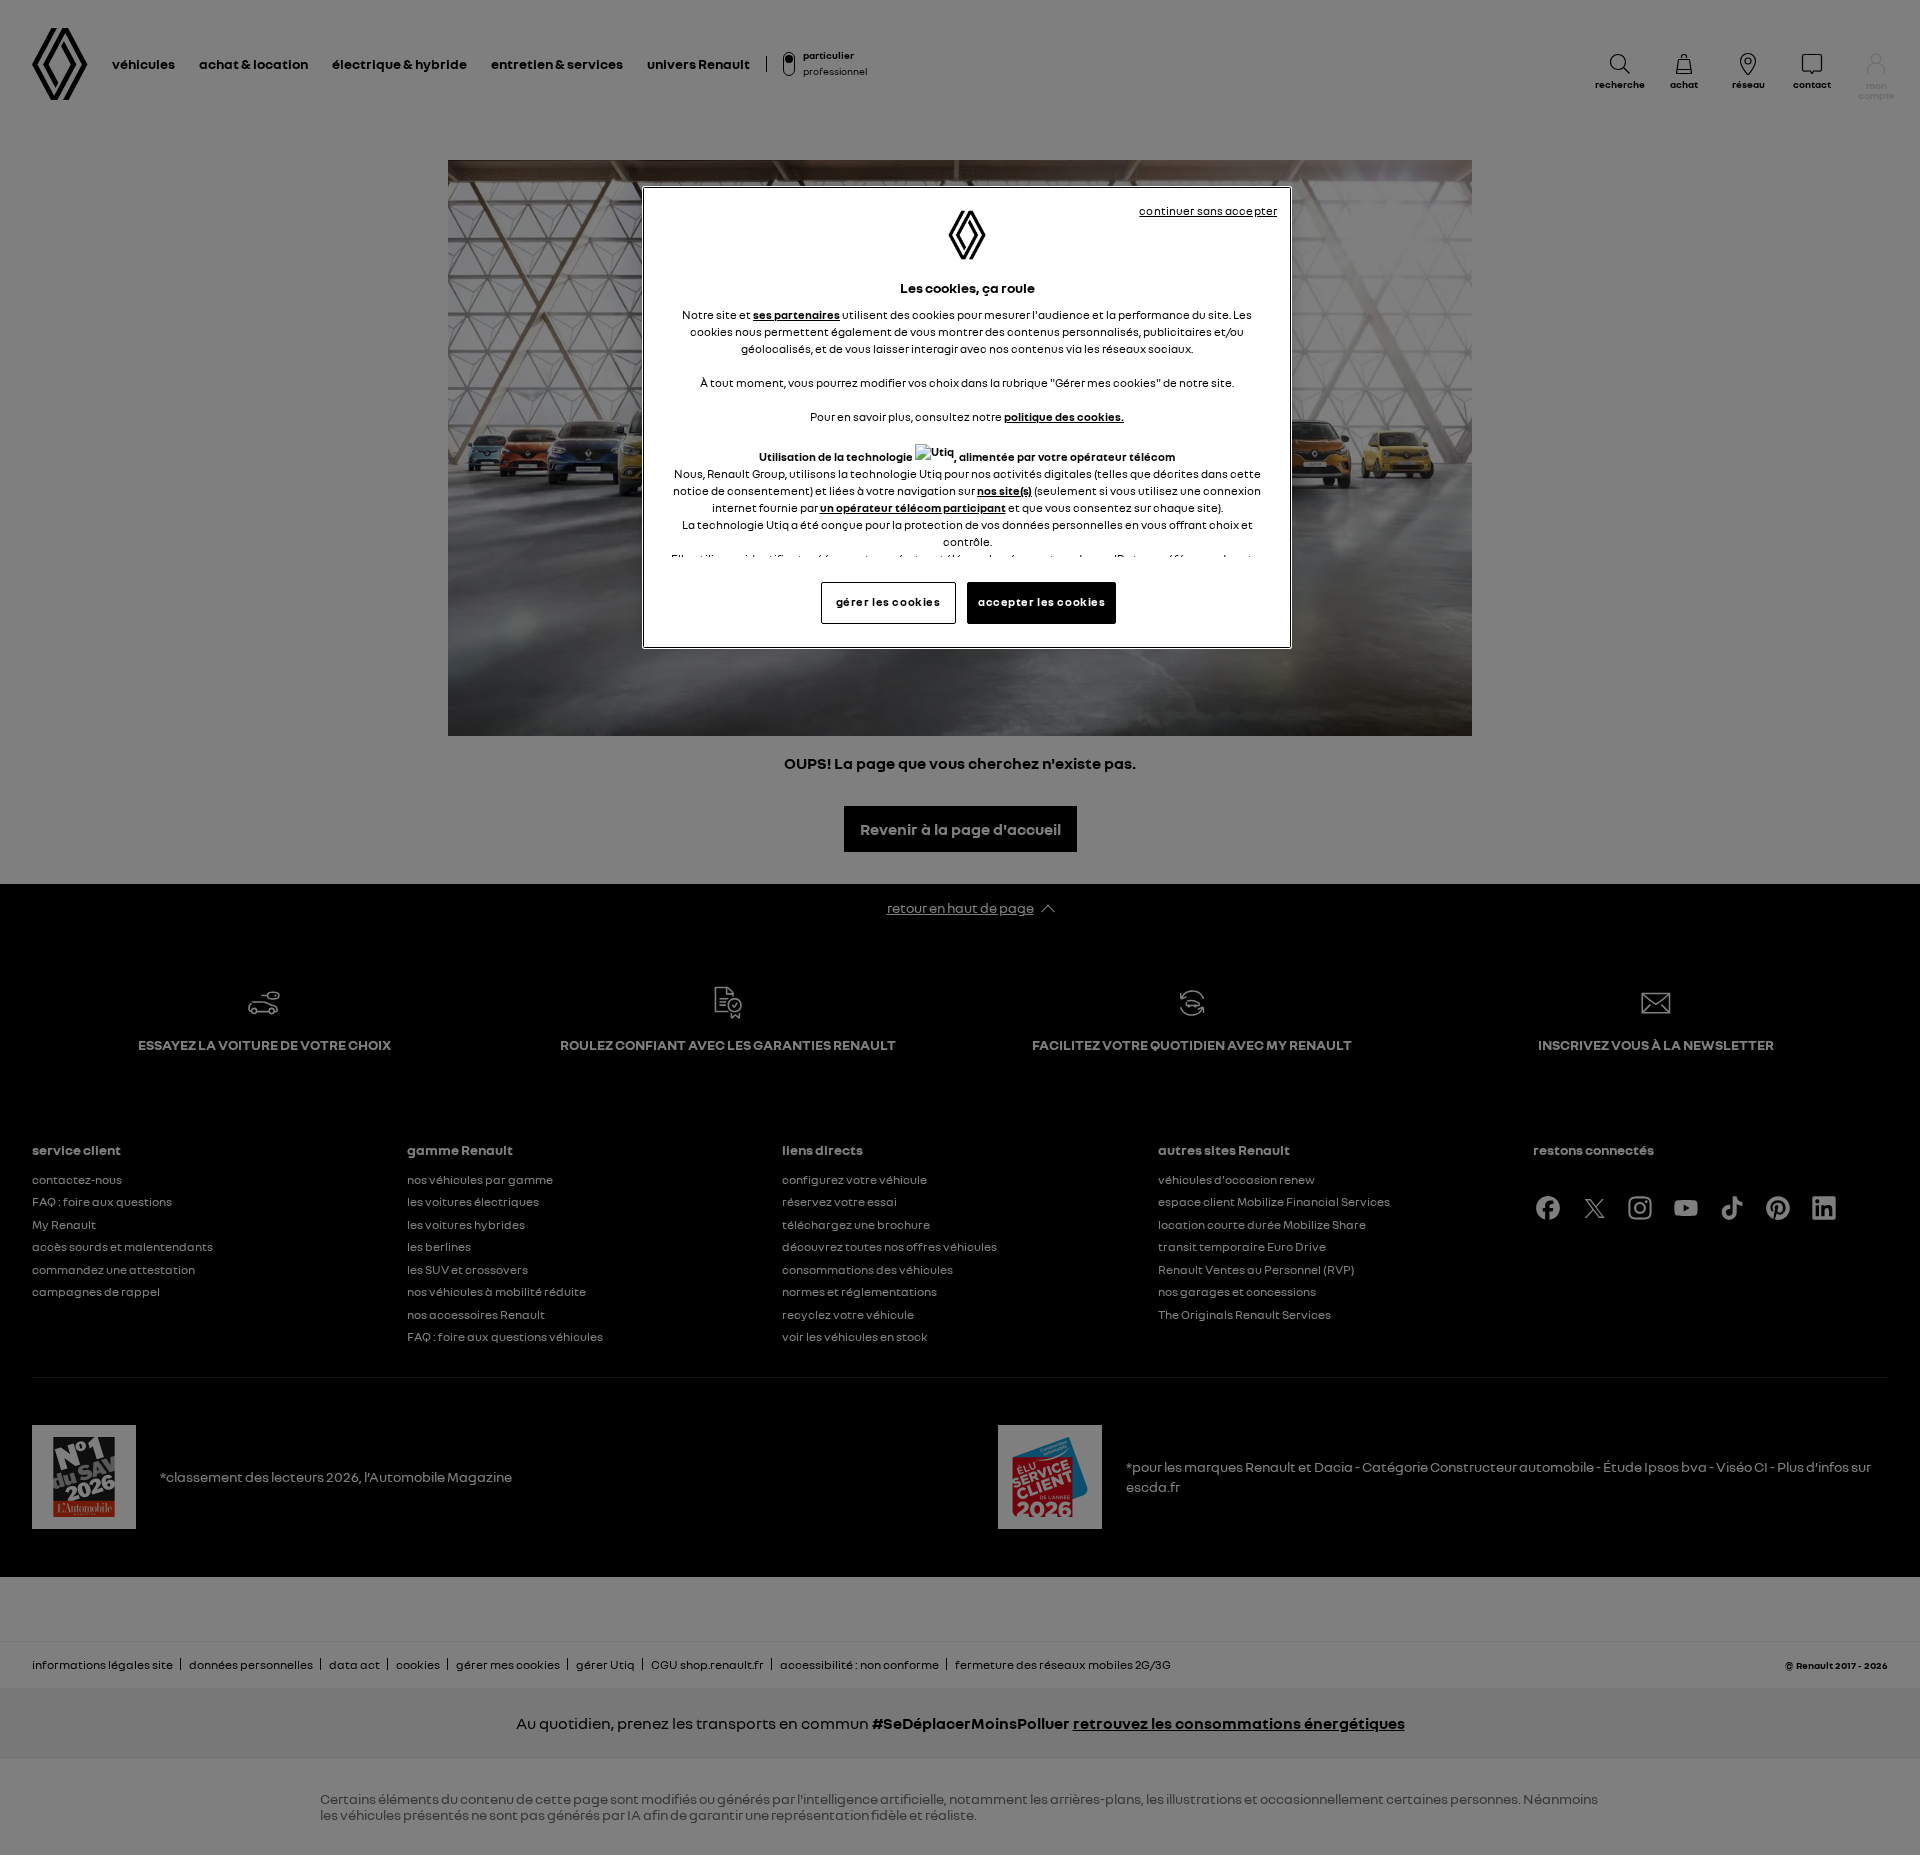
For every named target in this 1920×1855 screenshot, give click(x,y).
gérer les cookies (888, 602)
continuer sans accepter (1208, 211)
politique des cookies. (1064, 417)
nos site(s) (1004, 491)
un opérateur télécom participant (913, 508)
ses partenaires (796, 315)
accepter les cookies (1041, 602)
